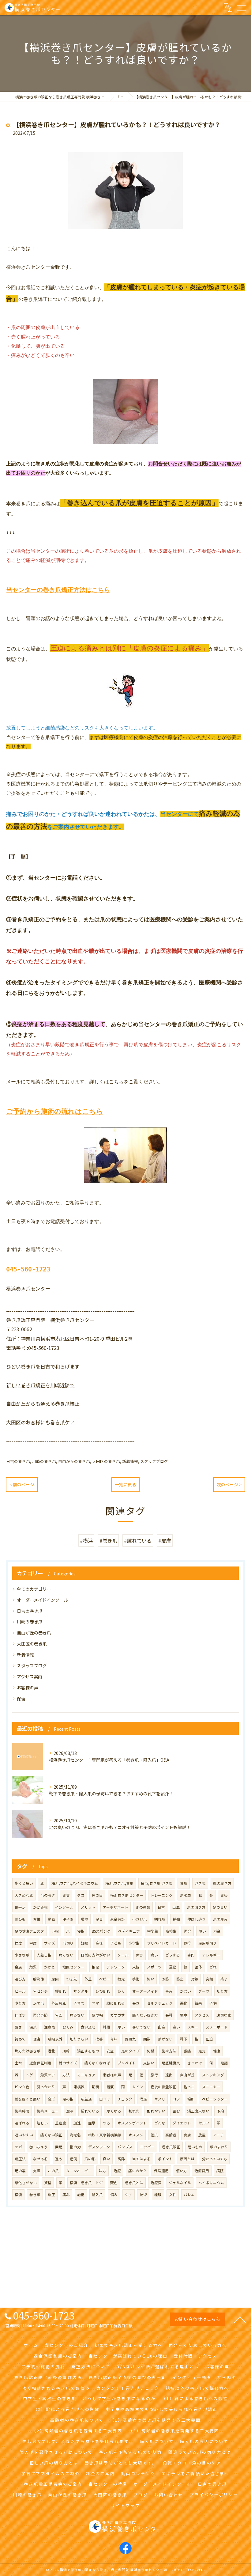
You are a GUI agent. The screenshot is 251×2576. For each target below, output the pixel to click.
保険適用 (161, 2171)
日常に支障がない (96, 1955)
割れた (134, 2111)
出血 (176, 1907)
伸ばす (20, 2015)
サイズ (50, 1943)
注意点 (50, 2027)
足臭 (99, 1919)
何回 (59, 2015)
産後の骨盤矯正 (163, 2087)
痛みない (77, 2015)
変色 (114, 2183)
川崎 (66, 2051)
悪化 (184, 2003)
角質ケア (48, 2075)
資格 (48, 2183)
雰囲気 (130, 2039)
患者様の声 (112, 2075)
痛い (154, 1955)
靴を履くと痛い (28, 2099)
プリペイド (127, 2063)
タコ (81, 1895)
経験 (158, 2195)
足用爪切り (208, 1943)
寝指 (81, 1931)
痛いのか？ (137, 2171)
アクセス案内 (30, 1676)
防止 (180, 1979)
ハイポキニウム (211, 2183)
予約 (220, 2111)
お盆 (66, 1895)
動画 (51, 1919)
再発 (188, 1931)
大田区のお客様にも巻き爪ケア (40, 1422)
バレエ (189, 2195)
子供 (213, 2003)
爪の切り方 (196, 1907)
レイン (138, 2087)
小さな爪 (22, 1955)
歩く (121, 1991)
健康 (217, 2051)
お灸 (224, 1895)
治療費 (156, 2183)
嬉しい (42, 2123)
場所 (191, 2099)
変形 (51, 2099)
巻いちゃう (39, 2147)
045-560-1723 (28, 1269)
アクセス (202, 2015)
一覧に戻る (125, 1484)
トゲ (29, 2075)
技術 (143, 2195)
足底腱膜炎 (171, 2063)
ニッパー (147, 2147)
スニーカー (211, 2087)
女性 (173, 2195)
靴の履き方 (222, 1883)
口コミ (105, 2099)
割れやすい (156, 2111)
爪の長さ (48, 1895)
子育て (79, 2003)
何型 (151, 2051)
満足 (143, 2099)
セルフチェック (160, 2003)
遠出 (169, 2075)
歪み (169, 1991)
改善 (99, 2039)
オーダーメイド (145, 1991)
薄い (202, 1931)
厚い (121, 2027)
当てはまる (141, 2159)
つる (107, 2123)
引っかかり (46, 2087)
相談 (96, 1967)
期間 (96, 2087)
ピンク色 (22, 2087)
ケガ (18, 2147)
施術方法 (169, 2051)
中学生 (153, 1931)
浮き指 (200, 1883)
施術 (81, 2195)
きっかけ (195, 2063)
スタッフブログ (154, 1461)
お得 (187, 1943)
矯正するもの (88, 2051)
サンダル (81, 1991)
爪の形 (90, 2159)
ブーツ (204, 1991)
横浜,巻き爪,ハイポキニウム (75, 1883)
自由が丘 (187, 2075)
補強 (176, 1919)
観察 (110, 2087)
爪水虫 (185, 1895)
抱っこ (189, 2087)
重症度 (61, 2123)
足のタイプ (130, 2051)
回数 (147, 2039)
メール (123, 1955)
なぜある (40, 2159)
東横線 (79, 2087)
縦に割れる (116, 2003)
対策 (195, 1979)
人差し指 (44, 1955)
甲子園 (68, 1919)
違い (176, 2027)
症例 (73, 2159)
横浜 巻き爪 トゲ (86, 2183)
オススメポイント (132, 2123)
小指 (55, 1931)
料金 (217, 1931)
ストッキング (213, 2075)
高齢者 (171, 2135)
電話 (224, 2063)
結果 (198, 2003)
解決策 (39, 1979)
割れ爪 (160, 1919)
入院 (136, 1967)
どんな (160, 2123)
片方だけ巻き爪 (28, 2051)
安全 (110, 2051)
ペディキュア (129, 1931)
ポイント (165, 2159)
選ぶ (70, 2111)
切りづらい (79, 2039)
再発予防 (40, 2015)
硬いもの (195, 2147)
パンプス (125, 2147)
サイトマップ (125, 2505)
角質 (33, 1967)
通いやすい (24, 2135)
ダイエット (182, 2123)
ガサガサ (118, 2015)
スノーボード (217, 2027)
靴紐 (107, 2027)
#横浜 (86, 1540)
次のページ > (229, 1484)
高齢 (121, 2159)
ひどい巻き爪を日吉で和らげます (43, 1366)
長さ (136, 2003)
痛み (66, 2195)
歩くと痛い (24, 1883)
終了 (224, 1979)
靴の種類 (143, 1907)
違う (59, 2159)
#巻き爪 (108, 1540)
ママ (96, 2003)
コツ (176, 2099)
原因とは (187, 2159)
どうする (173, 1955)
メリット (88, 1907)
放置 (202, 2135)
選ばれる (22, 2123)
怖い (151, 1979)
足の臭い (220, 1907)
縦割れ (61, 1991)
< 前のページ (22, 1484)
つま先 (72, 1979)
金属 (18, 1967)
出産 (162, 2027)
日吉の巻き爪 (18, 1461)
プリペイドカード (162, 1943)
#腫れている (138, 1540)
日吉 (161, 1907)
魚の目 (97, 1895)
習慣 (37, 1919)
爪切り (68, 1943)
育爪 (184, 1883)
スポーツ (154, 1967)
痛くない (66, 1955)
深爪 (33, 2027)
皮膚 (187, 2135)
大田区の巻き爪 (106, 1461)
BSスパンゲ (101, 1931)
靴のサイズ (68, 2063)
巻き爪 (35, 2195)
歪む (176, 2111)
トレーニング (162, 1895)
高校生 (171, 1931)
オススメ (136, 2135)
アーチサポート (116, 1907)
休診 (140, 1955)
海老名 (75, 2135)
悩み (114, 2195)
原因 (55, 1979)
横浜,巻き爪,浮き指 (157, 1883)
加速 (77, 2123)
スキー (193, 2027)
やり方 (20, 2003)
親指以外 (55, 2039)
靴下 (184, 2039)
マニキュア (86, 2075)
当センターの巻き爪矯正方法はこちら (58, 590)
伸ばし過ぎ (197, 1919)
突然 (209, 1979)
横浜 (18, 2195)
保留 (21, 1699)
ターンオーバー (79, 2171)
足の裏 (20, 2171)
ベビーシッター (215, 2099)
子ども (116, 1943)
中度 (33, 1943)
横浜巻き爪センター (127, 1895)
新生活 (86, 2099)
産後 (99, 1943)
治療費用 (202, 2171)
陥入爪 (97, 2195)
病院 (220, 2171)
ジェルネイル (180, 2183)
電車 (184, 2015)
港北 (51, 2051)
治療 (117, 2171)
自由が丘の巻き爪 (74, 1461)
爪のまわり (219, 2147)
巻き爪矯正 (171, 2147)
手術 (136, 1979)
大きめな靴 (24, 1895)
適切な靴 (224, 2015)
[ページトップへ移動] (240, 2319)
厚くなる (114, 2111)
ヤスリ (160, 2099)
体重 (88, 1979)
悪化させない (26, 2183)
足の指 (68, 2099)
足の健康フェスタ (29, 1931)
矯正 (51, 2195)
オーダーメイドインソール (42, 1600)
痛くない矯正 (51, 2135)
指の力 (75, 2147)
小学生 (134, 1943)
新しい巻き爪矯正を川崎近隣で (40, 1385)
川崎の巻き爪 (44, 1461)
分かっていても (215, 2159)
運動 (173, 1967)
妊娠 (84, 1943)
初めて (20, 2039)
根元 (121, 1979)
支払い (149, 2063)
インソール (64, 1907)
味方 (103, 2171)
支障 (37, 2171)
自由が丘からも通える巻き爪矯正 (43, 1404)
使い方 (182, 2171)
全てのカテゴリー (34, 1589)
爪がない (165, 2039)
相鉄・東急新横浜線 (105, 2135)
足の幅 (97, 2015)
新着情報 (130, 1461)
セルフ (204, 2123)
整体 (198, 1967)
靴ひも (20, 1919)
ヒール (20, 1991)
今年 (114, 2039)
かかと (50, 1967)
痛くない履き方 (145, 2015)
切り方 (222, 1991)
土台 (18, 2063)
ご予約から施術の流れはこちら (55, 1111)
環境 (84, 1919)
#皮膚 (165, 1540)
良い (107, 2159)
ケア (129, 2195)
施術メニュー (48, 2111)
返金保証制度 (40, 2063)
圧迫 (209, 2039)
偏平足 (20, 1907)
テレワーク (116, 1967)
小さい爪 (140, 1919)
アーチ (218, 2135)
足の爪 (39, 2003)
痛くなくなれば (97, 2063)
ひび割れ (103, 1991)
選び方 (20, 1979)
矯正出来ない (198, 2111)
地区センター (73, 1967)
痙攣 (92, 2123)
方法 (66, 2075)
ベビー (105, 1979)
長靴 (169, 2015)
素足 (59, 2147)
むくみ (68, 2027)
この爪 (53, 2171)
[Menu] (242, 8)
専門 (191, 1955)
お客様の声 (28, 1688)
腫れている (90, 2111)
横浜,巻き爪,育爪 (119, 1883)
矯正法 (20, 2159)
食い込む (88, 2027)
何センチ (40, 1991)
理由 (37, 2039)
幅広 (154, 2135)
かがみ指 (40, 1907)
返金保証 (118, 1919)
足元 (202, 2051)
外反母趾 (59, 2003)
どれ (213, 1967)
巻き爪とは (134, 2183)
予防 (165, 1979)
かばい (185, 1991)
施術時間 (22, 2111)
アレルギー (211, 1955)
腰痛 (187, 2051)
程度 (18, 1943)
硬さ (18, 2027)
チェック (125, 2099)
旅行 (154, 2075)
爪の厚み (220, 1919)
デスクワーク (99, 2147)
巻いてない (141, 2027)
